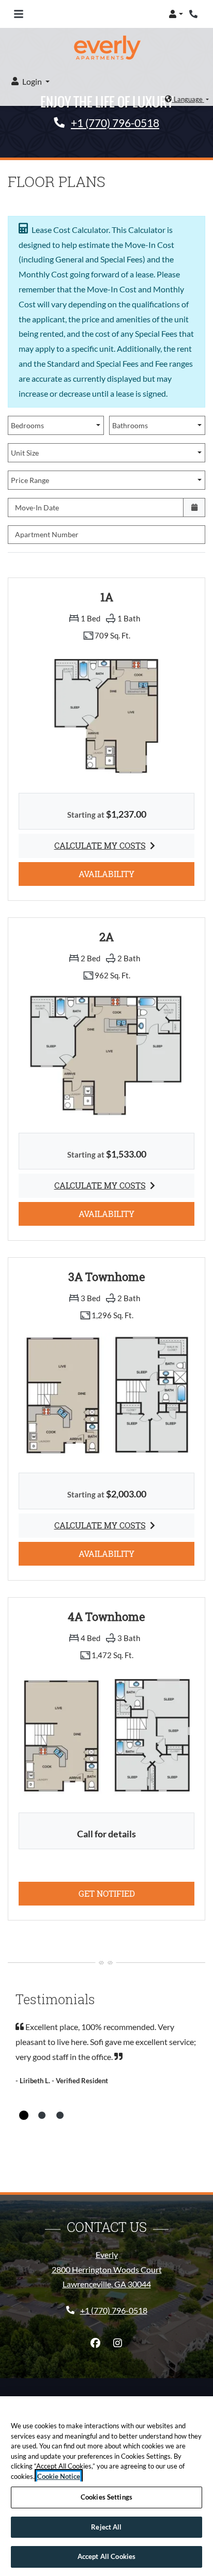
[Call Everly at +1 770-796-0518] (194, 14)
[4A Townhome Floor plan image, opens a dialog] (106, 1735)
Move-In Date (37, 508)
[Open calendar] (194, 508)
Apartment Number (47, 534)
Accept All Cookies (106, 2556)
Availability (121, 873)
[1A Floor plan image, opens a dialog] (106, 715)
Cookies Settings (106, 2497)
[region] (106, 2486)
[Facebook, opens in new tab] (96, 2343)
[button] (176, 14)
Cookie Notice (59, 2476)
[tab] (24, 2115)
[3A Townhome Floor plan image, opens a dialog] (106, 1395)
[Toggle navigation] (19, 14)
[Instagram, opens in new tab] (118, 2343)
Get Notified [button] (136, 1893)
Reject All (106, 2527)
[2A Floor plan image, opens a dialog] (106, 1055)
